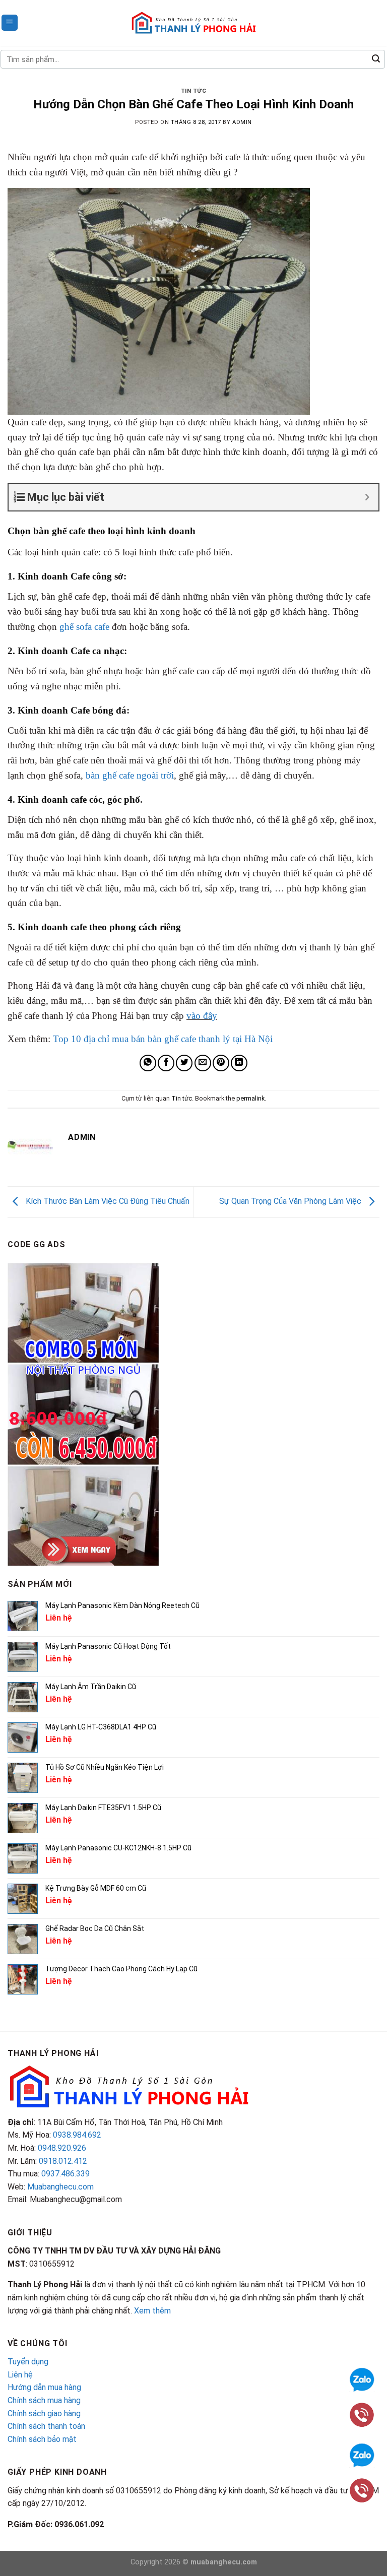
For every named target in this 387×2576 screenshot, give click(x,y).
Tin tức (194, 91)
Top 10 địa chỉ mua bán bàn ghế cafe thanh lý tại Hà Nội (163, 1039)
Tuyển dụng (28, 2362)
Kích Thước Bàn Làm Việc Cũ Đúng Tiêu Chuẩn (107, 1202)
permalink (250, 1098)
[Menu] (10, 23)
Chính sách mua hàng (44, 2400)
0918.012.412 (63, 2161)
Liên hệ (20, 2375)
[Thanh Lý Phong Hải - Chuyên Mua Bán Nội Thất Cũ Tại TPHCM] (193, 23)
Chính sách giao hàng (44, 2413)
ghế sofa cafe (84, 627)
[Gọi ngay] (362, 2414)
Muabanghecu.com (60, 2187)
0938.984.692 (77, 2135)
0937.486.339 (66, 2174)
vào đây (202, 1016)
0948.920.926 (62, 2148)
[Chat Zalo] (362, 2379)
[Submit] (376, 59)
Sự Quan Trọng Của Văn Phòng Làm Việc (291, 1202)
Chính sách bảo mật (42, 2439)
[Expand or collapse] (367, 497)
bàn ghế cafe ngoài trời (130, 775)
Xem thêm (152, 2311)
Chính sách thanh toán (46, 2426)
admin (242, 122)
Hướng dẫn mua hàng (44, 2387)
